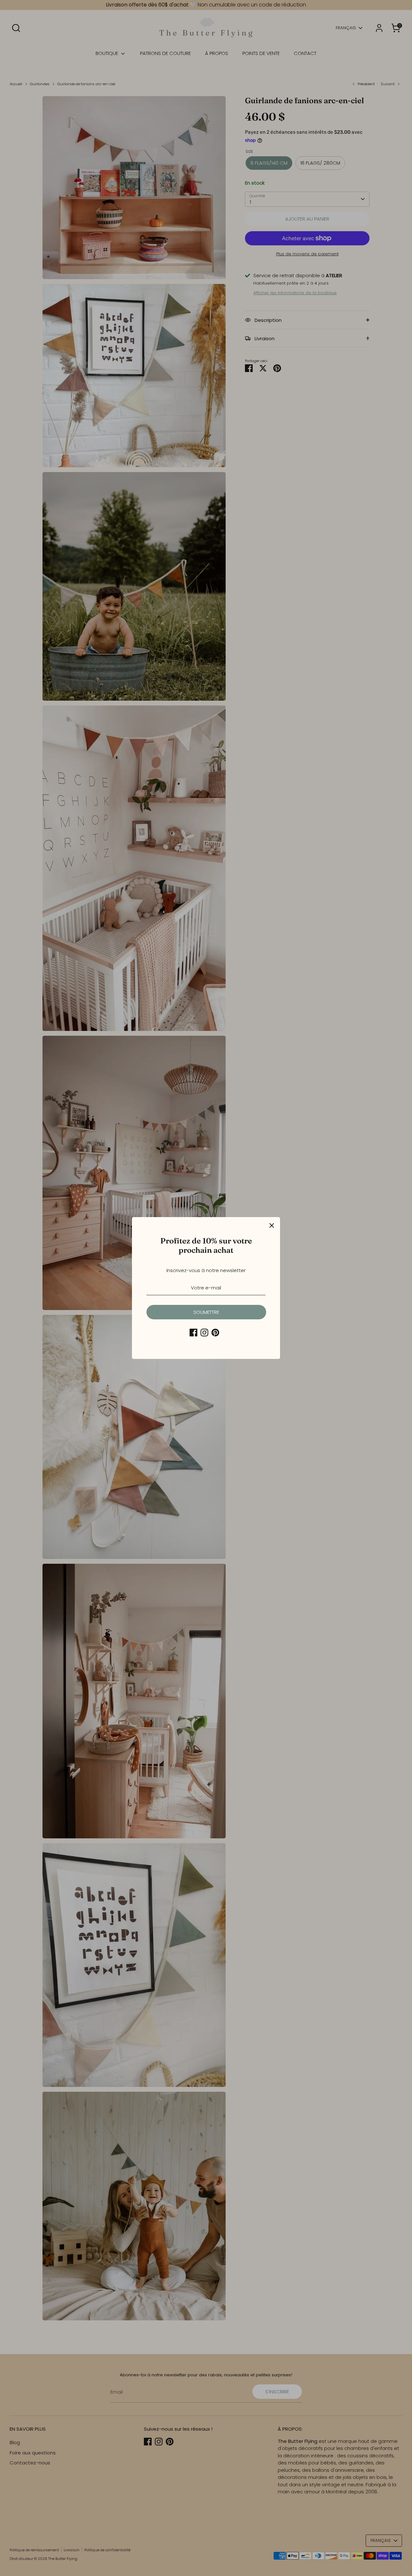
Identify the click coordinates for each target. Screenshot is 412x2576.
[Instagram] (204, 1333)
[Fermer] (272, 1225)
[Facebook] (193, 1333)
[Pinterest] (215, 1333)
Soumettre (206, 1312)
